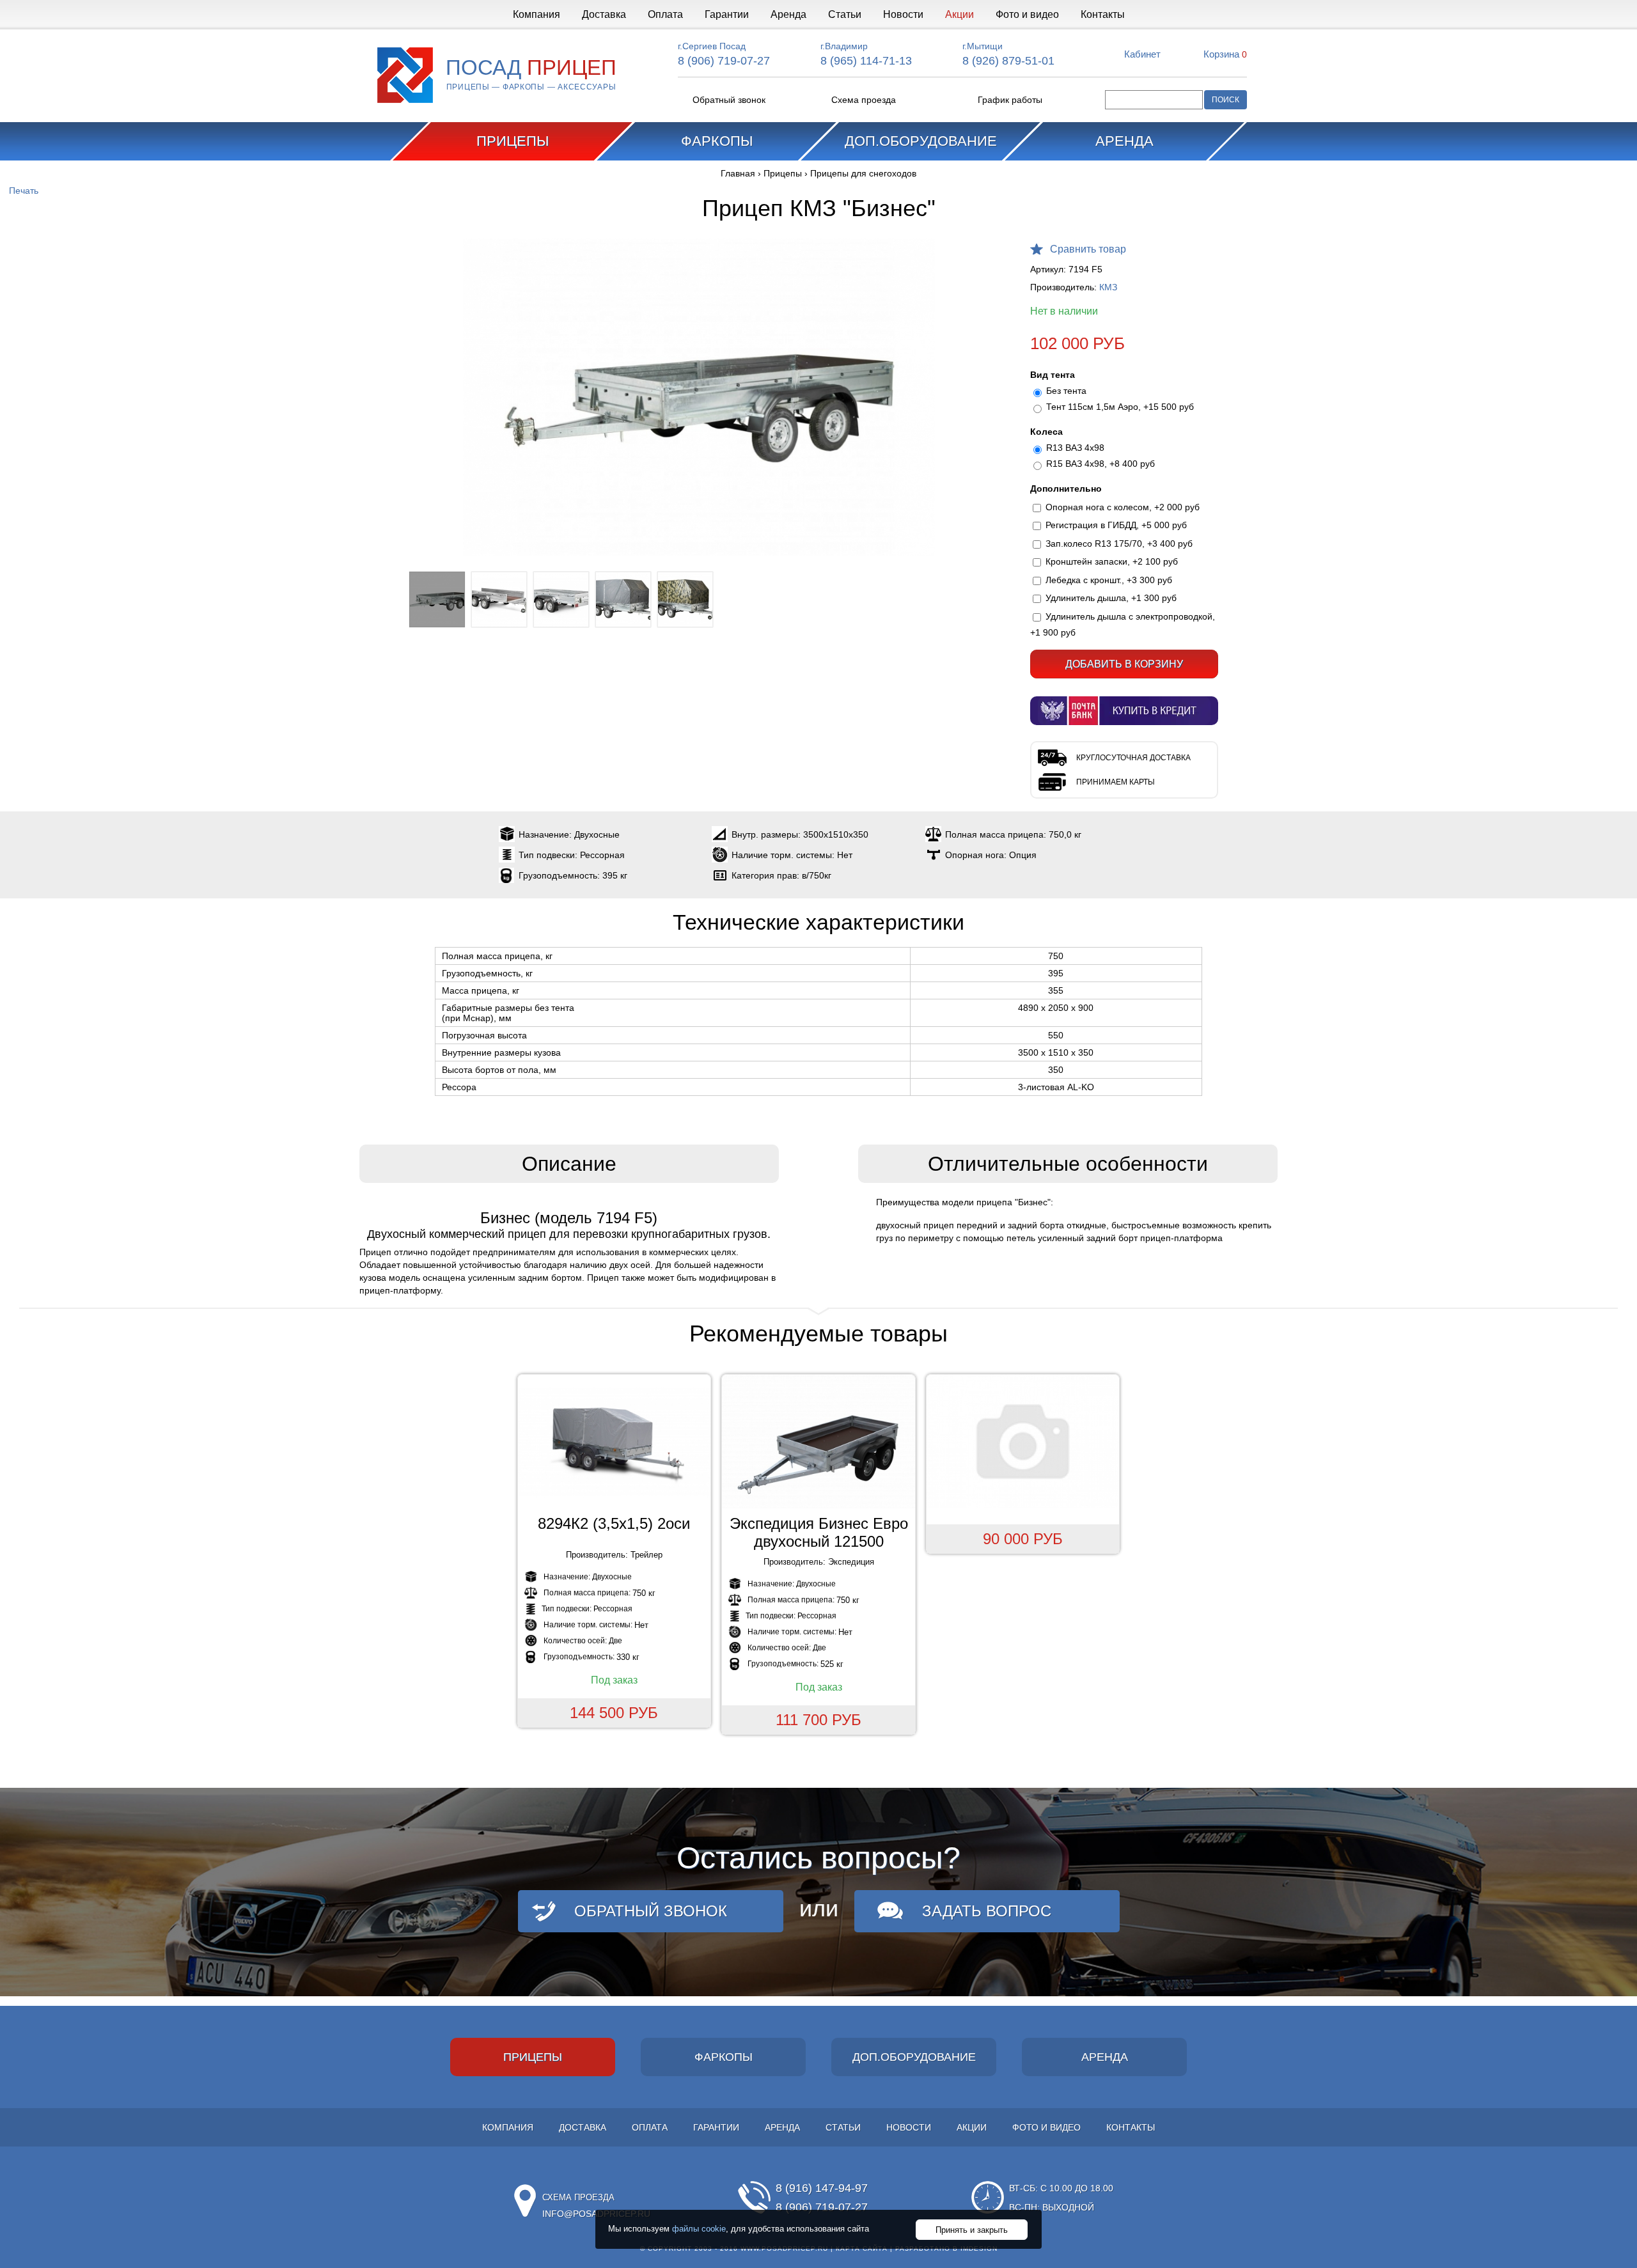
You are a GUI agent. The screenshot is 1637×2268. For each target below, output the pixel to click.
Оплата (665, 14)
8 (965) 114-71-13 (866, 61)
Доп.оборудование (921, 141)
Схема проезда (864, 100)
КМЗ (1108, 287)
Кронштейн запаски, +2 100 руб (1112, 561)
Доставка (604, 14)
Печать (24, 191)
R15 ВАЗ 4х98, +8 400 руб (1100, 464)
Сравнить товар (1088, 249)
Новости (903, 14)
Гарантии (727, 14)
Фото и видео (1027, 14)
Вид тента (1053, 375)
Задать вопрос (987, 1911)
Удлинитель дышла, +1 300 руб (1111, 598)
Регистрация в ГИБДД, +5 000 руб (1116, 525)
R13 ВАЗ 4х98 (1075, 448)
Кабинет (1142, 54)
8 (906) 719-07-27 (724, 61)
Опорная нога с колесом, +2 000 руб (1123, 507)
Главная (738, 173)
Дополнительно (1066, 489)
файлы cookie (699, 2229)
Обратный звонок (729, 100)
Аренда (788, 14)
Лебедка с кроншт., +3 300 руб (1109, 580)
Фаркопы (717, 141)
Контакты (1103, 14)
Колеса (1046, 432)
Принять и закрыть (972, 2230)
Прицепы (513, 141)
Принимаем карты (1116, 782)
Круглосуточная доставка (1133, 758)
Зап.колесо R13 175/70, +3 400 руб (1119, 544)
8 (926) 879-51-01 (1008, 61)
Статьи (845, 14)
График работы (1010, 100)
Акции (959, 14)
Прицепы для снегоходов (863, 173)
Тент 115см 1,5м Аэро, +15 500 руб (1120, 407)
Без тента (1066, 391)
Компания (537, 14)
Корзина (1225, 54)
